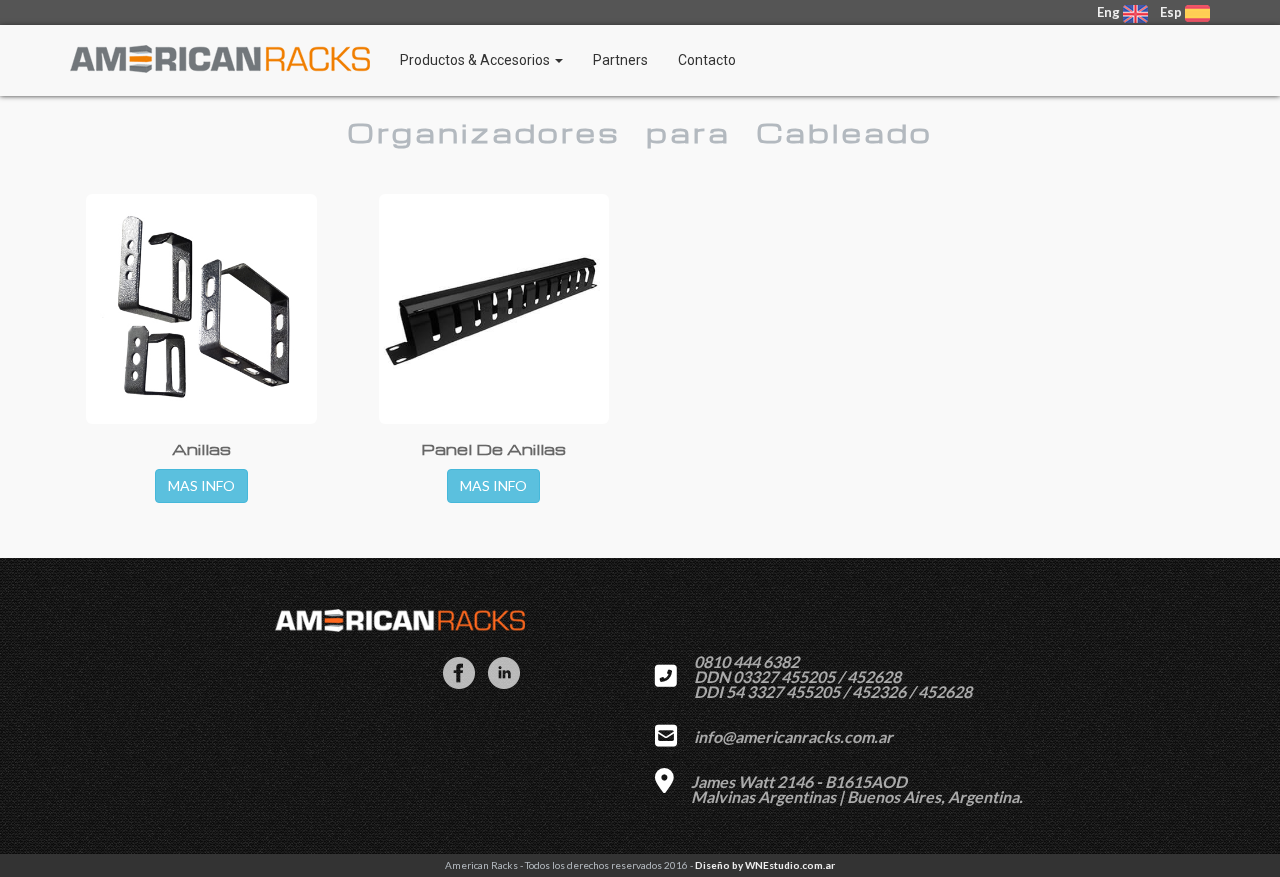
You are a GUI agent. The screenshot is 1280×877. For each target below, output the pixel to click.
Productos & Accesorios (476, 60)
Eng (1110, 12)
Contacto (707, 60)
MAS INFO (201, 485)
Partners (620, 60)
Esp (1171, 12)
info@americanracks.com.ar (793, 736)
